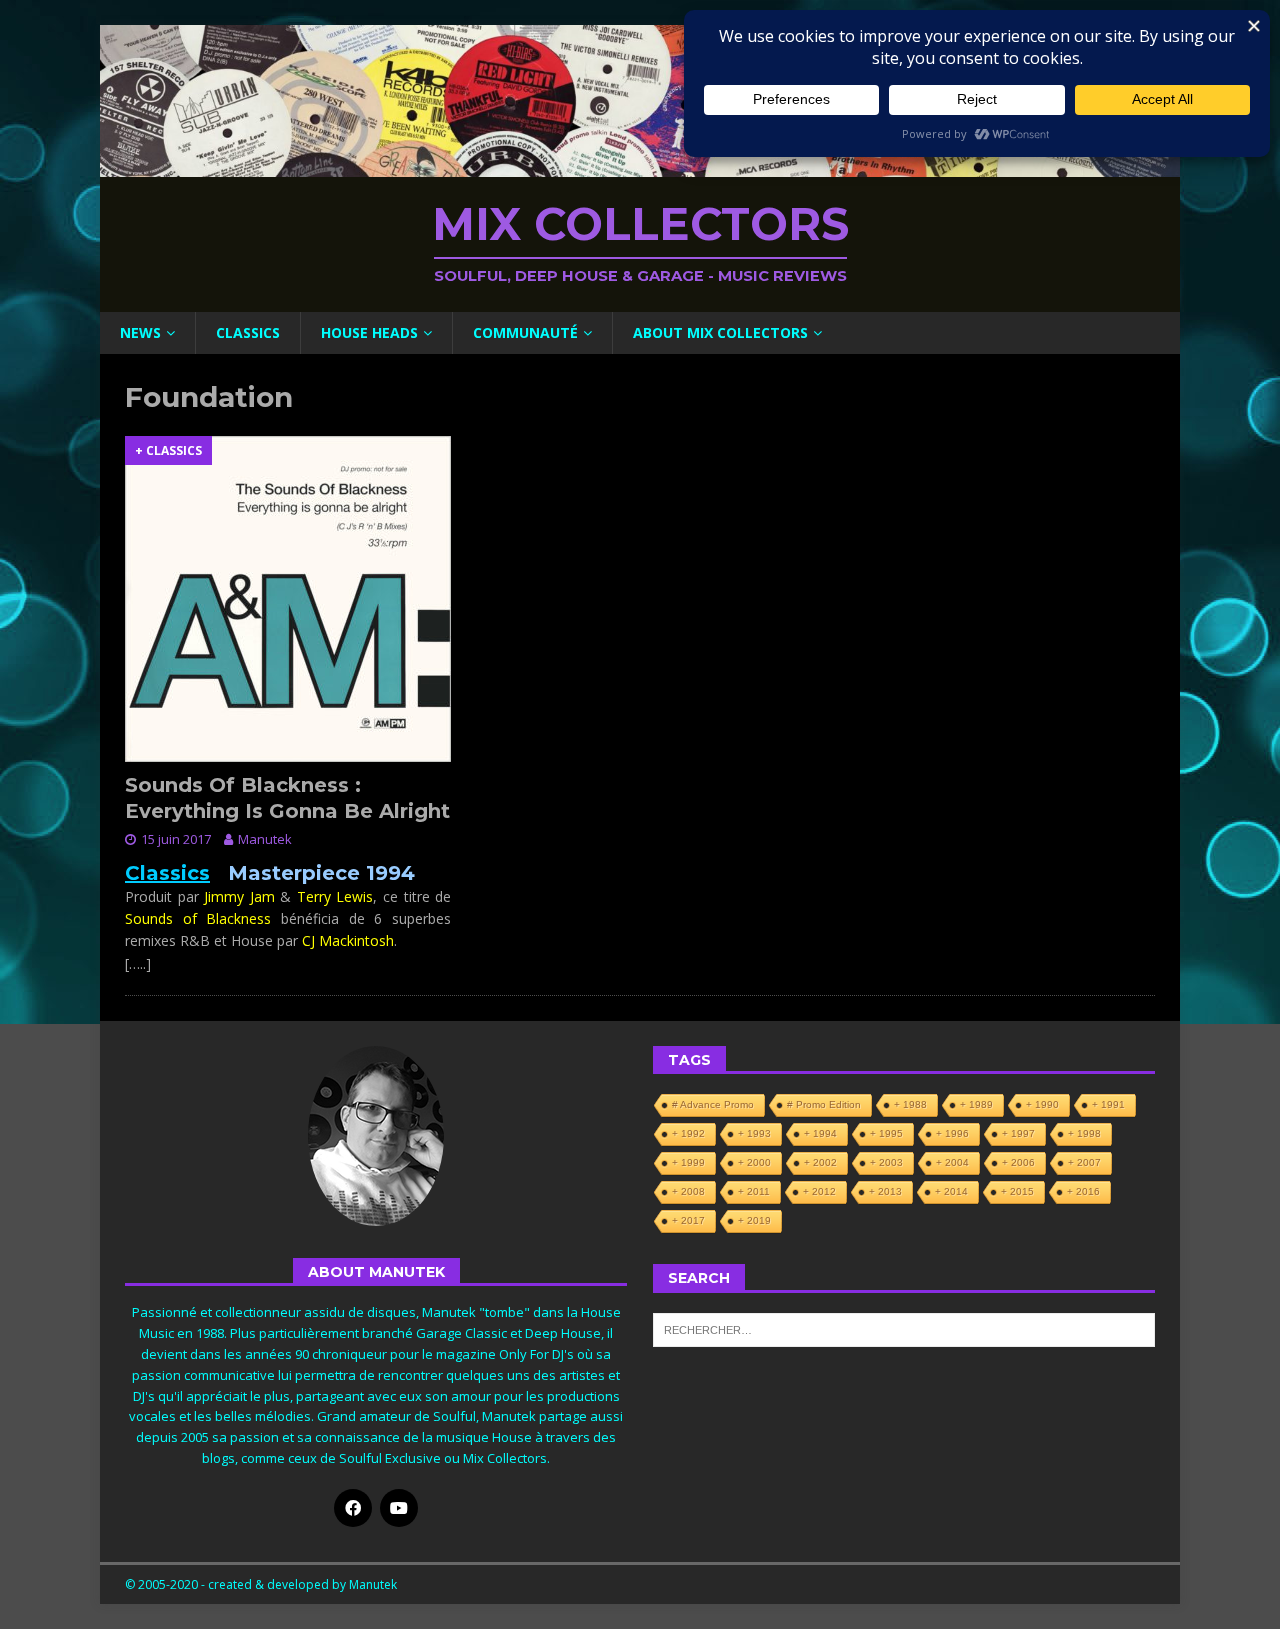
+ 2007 (1084, 1162)
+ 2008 (688, 1191)
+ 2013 (885, 1191)
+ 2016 (1083, 1191)
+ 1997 (1018, 1133)
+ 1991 (1108, 1104)
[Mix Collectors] (640, 165)
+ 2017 (688, 1220)
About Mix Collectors (720, 332)
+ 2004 (952, 1162)
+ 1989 (976, 1104)
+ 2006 (1018, 1162)
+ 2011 (754, 1191)
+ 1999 (688, 1162)
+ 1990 (1042, 1104)
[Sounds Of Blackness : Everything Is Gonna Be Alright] (288, 599)
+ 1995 (886, 1133)
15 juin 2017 (176, 839)
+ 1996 (952, 1133)
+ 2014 (951, 1191)
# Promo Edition (824, 1104)
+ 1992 (688, 1133)
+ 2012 (819, 1191)
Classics (248, 332)
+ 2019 (754, 1220)
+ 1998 (1084, 1133)
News (140, 332)
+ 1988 (910, 1104)
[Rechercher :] (904, 1328)
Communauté (525, 332)
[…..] (138, 963)
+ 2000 (754, 1162)
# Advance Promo (713, 1104)
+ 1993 (754, 1133)
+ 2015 (1017, 1191)
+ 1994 (820, 1133)
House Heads (369, 332)
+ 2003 (886, 1162)
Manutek (265, 839)
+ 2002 (820, 1162)
